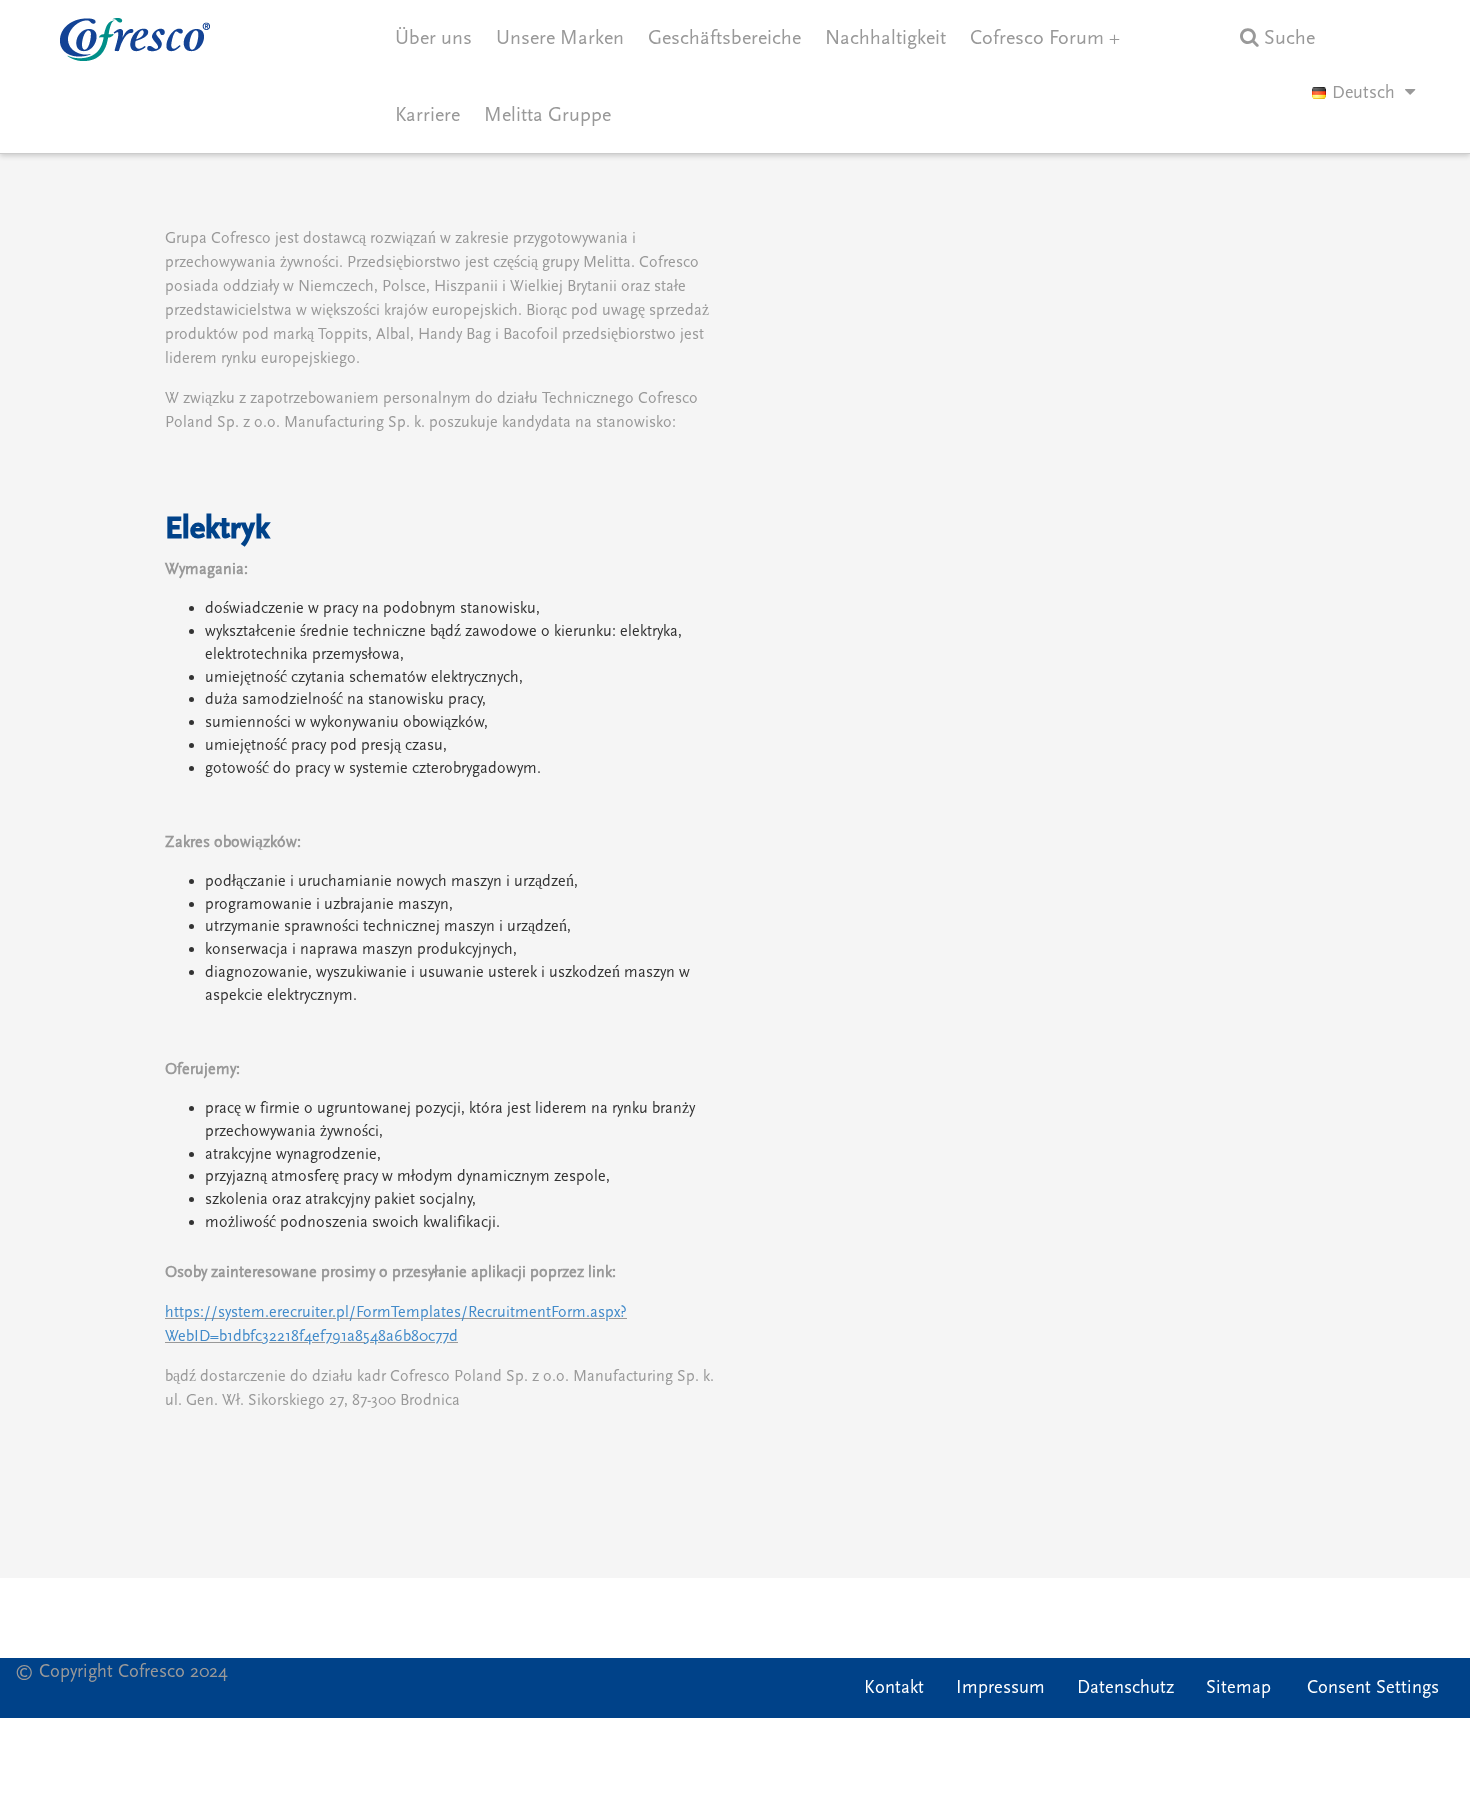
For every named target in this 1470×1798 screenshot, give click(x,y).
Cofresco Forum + (1045, 38)
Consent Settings (1373, 1687)
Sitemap (1238, 1687)
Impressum (1000, 1687)
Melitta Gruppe (547, 115)
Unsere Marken (560, 38)
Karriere (427, 115)
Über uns (433, 38)
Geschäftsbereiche (724, 38)
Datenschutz (1125, 1687)
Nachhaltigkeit (885, 38)
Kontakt (894, 1687)
